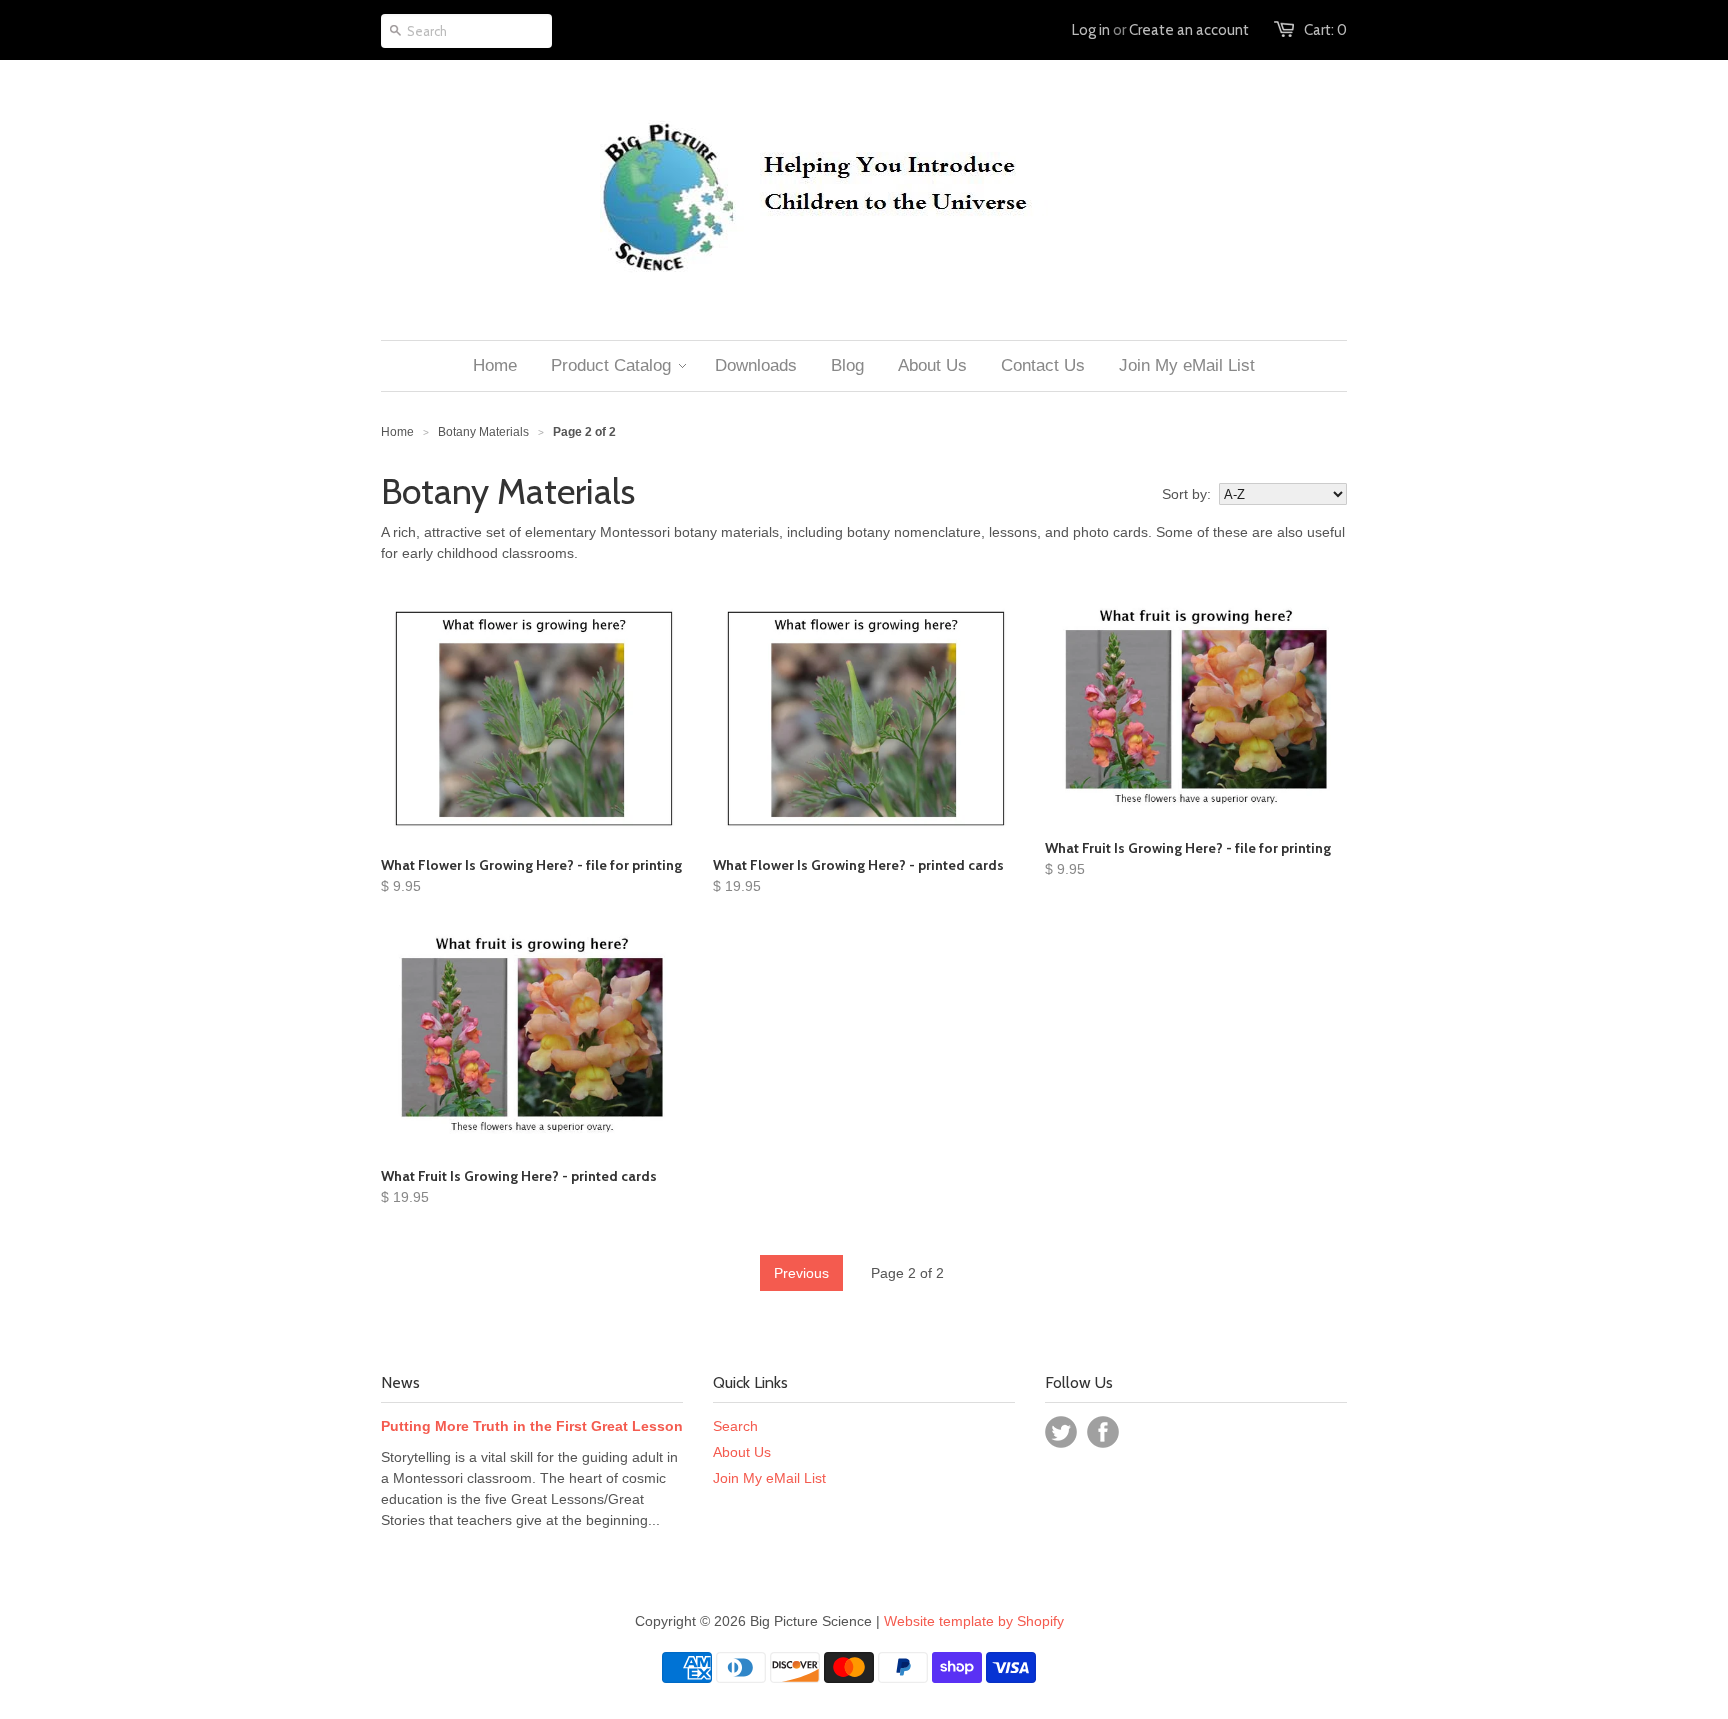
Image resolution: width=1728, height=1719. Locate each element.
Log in (1091, 30)
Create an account (1189, 30)
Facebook (1103, 1432)
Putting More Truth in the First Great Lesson (532, 1426)
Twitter (1061, 1432)
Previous (801, 1273)
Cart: (1325, 30)
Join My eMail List (769, 1478)
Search (735, 1426)
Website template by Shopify (974, 1621)
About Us (742, 1452)
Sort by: (1186, 494)
